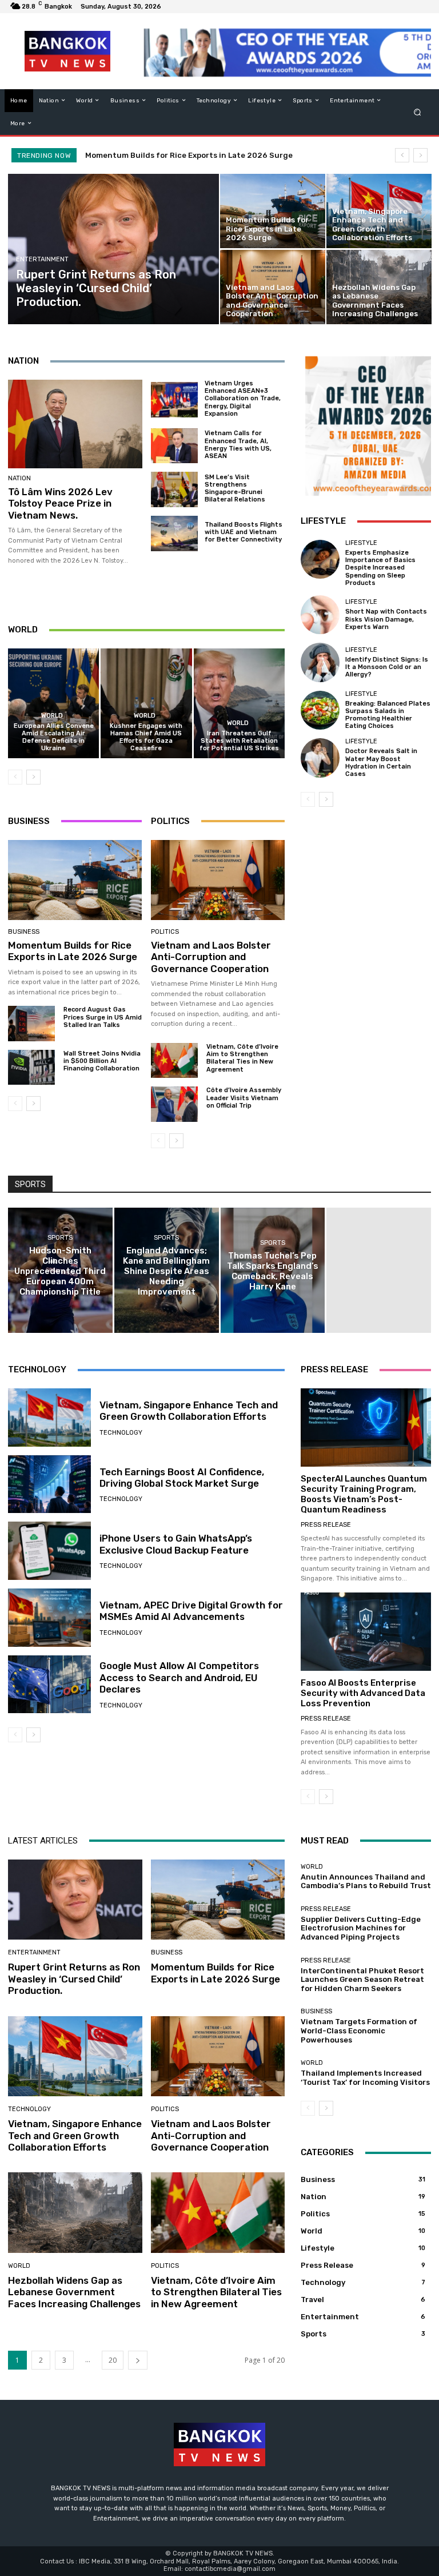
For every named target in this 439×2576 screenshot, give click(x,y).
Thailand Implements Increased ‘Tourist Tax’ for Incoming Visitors (365, 2078)
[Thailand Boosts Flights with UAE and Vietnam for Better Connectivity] (174, 533)
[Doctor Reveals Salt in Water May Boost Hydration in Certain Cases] (320, 758)
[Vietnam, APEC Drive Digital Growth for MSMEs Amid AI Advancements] (49, 1618)
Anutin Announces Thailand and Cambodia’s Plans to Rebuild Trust (366, 1882)
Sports (60, 1238)
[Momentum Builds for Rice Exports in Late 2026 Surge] (273, 211)
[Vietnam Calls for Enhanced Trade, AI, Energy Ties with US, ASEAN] (174, 446)
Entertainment (42, 259)
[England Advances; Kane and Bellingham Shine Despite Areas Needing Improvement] (167, 1270)
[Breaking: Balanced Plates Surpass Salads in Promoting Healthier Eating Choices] (320, 710)
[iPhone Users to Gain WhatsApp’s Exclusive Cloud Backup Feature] (49, 1551)
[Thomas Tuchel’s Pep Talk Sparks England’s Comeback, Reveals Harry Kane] (273, 1270)
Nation (19, 478)
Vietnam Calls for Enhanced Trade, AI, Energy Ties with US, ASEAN (238, 445)
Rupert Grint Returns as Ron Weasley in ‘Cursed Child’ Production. (74, 1979)
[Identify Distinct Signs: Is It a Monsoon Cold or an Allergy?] (320, 662)
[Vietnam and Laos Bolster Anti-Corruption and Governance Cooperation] (273, 287)
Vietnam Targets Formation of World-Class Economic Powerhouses (359, 2030)
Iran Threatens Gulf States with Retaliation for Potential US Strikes (239, 741)
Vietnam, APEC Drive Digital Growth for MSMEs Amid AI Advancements (191, 1611)
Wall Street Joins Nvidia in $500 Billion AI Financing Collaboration (102, 1061)
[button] (418, 112)
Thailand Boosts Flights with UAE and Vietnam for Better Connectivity (244, 532)
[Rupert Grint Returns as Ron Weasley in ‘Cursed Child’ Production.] (114, 249)
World (52, 716)
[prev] (402, 155)
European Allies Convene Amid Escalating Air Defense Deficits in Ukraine (54, 737)
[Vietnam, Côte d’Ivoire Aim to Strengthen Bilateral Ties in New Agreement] (174, 1060)
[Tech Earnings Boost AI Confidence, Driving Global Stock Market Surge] (49, 1484)
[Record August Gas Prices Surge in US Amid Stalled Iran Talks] (31, 1023)
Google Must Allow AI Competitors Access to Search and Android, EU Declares (179, 1677)
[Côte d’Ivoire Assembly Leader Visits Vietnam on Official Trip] (174, 1104)
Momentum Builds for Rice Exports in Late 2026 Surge (189, 155)
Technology (121, 1433)
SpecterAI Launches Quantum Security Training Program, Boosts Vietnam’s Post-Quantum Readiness (364, 1494)
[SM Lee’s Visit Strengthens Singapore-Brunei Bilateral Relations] (174, 489)
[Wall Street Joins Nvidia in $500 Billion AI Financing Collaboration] (31, 1067)
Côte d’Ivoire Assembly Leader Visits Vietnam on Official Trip (244, 1098)
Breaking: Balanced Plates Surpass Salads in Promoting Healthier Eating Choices (388, 715)
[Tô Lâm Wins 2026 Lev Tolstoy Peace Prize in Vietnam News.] (75, 424)
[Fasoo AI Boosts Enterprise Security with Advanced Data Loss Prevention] (366, 1632)
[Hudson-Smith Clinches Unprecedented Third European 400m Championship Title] (60, 1270)
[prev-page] (15, 777)
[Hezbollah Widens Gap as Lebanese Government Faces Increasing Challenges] (379, 287)
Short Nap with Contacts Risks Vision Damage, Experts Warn (386, 619)
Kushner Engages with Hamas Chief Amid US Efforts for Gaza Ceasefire (146, 737)
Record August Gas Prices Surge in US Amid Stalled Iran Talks (103, 1017)
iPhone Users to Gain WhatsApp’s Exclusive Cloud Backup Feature (176, 1544)
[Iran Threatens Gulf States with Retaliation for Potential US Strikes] (239, 703)
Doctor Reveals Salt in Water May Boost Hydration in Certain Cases (381, 763)
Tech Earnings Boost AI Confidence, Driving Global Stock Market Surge (182, 1478)
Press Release (326, 1525)
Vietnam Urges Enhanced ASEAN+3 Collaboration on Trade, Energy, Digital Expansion (243, 399)
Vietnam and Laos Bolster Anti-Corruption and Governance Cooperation (211, 957)
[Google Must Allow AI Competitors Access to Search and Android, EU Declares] (49, 1685)
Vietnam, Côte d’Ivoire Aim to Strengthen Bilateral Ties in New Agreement (242, 1058)
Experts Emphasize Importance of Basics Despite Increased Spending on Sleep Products (380, 568)
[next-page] (33, 777)
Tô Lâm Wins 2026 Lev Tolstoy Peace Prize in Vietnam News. (60, 503)
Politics (165, 932)
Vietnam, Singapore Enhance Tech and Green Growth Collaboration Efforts (189, 1411)
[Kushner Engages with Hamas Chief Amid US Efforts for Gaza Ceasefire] (146, 703)
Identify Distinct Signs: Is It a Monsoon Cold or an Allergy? (387, 667)
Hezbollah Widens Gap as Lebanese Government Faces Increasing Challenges (74, 2292)
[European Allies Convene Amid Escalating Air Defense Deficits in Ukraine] (53, 703)
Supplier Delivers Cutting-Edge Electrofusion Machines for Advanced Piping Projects (361, 1928)
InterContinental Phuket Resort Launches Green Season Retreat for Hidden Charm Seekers (362, 1980)
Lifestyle (361, 543)
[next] (420, 155)
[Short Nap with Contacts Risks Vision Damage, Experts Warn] (320, 615)
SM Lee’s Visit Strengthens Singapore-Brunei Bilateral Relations (235, 489)
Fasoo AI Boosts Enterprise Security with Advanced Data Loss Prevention (363, 1693)
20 (113, 2360)
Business (24, 932)
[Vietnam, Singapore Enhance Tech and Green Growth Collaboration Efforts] (379, 211)
